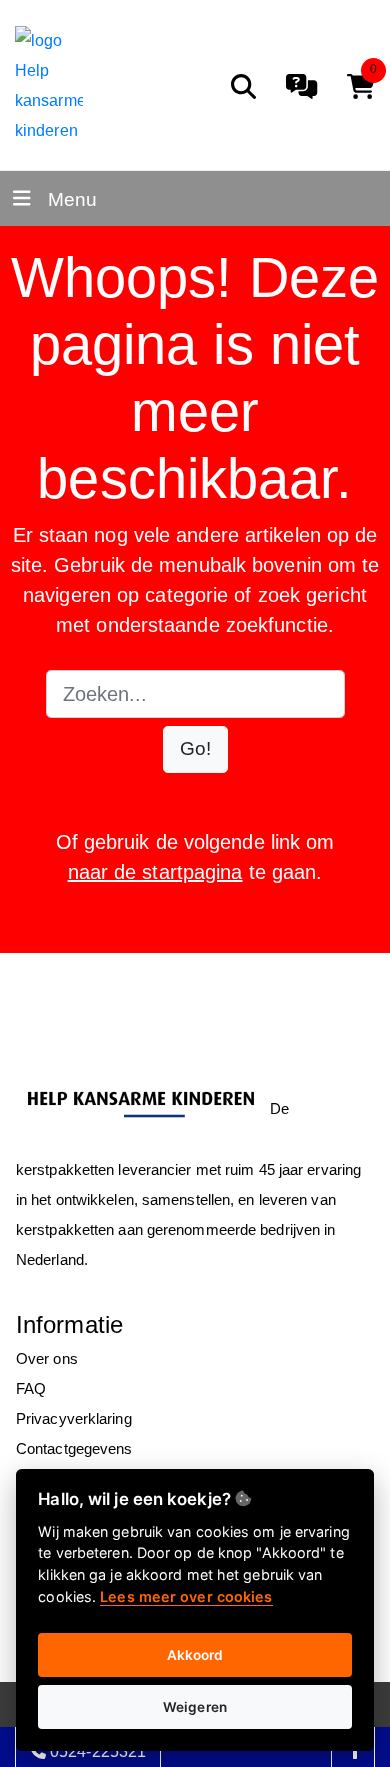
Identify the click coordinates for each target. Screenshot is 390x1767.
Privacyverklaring (74, 1418)
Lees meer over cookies (186, 1596)
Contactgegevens (74, 1448)
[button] (195, 749)
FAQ (31, 1388)
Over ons (47, 1358)
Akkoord (195, 1655)
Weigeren (195, 1707)
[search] (243, 86)
